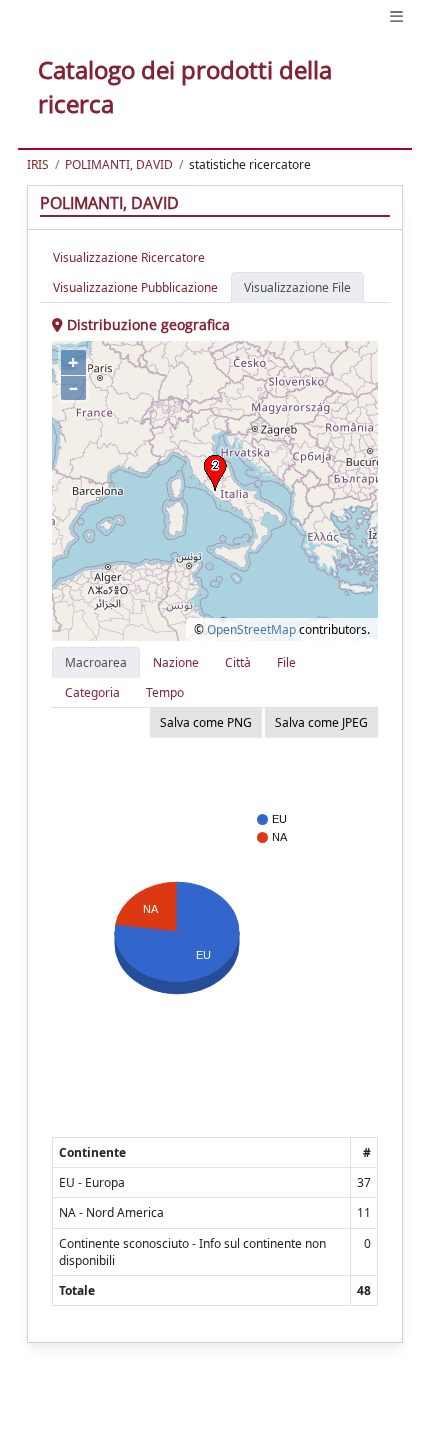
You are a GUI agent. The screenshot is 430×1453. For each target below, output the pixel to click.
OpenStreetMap (251, 629)
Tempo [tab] (165, 692)
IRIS (38, 164)
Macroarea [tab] (96, 662)
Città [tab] (238, 662)
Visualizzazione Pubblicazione (135, 287)
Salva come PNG (206, 722)
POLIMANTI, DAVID (119, 164)
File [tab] (286, 662)
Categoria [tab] (92, 692)
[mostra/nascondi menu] (396, 16)
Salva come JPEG (321, 722)
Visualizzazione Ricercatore (129, 257)
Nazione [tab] (176, 662)
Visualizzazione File (297, 287)
